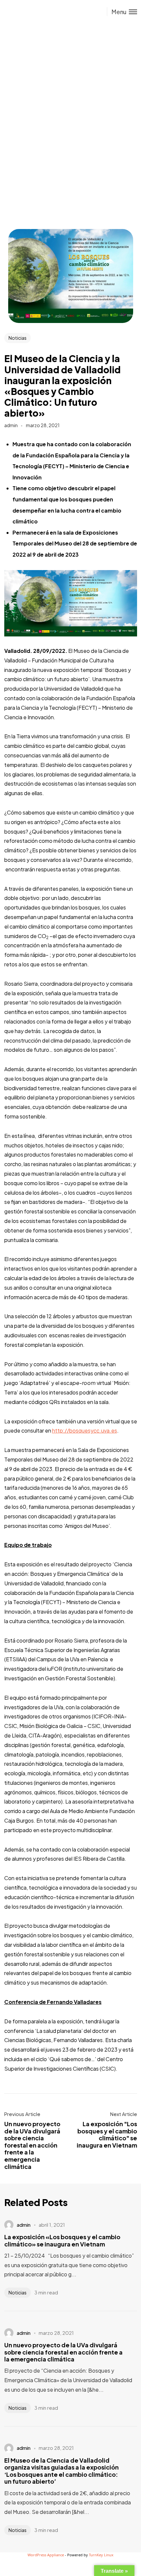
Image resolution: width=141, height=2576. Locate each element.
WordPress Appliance (46, 2555)
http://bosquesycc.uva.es (85, 1430)
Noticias (18, 338)
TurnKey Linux (101, 2555)
